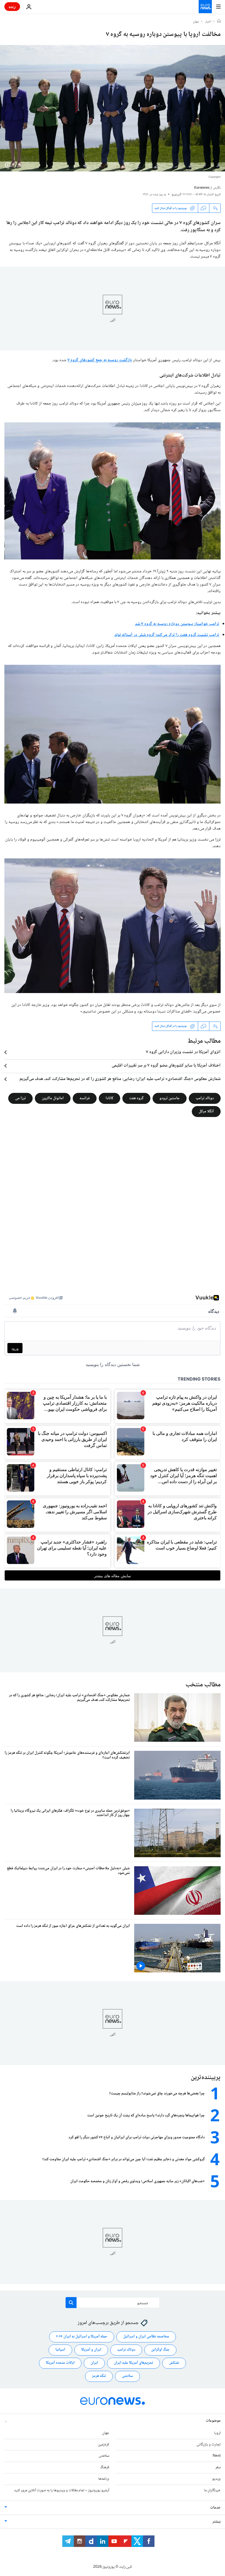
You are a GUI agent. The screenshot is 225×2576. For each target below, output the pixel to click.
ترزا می (20, 1098)
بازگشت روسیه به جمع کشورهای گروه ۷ (100, 360)
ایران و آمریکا (91, 2350)
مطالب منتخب (203, 1685)
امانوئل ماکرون (53, 1098)
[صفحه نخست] (219, 22)
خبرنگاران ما (212, 2490)
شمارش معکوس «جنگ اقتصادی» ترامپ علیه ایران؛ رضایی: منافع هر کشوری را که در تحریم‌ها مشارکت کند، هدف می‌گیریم (120, 1079)
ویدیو (216, 2479)
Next (217, 2456)
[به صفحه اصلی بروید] (205, 7)
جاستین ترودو (170, 1098)
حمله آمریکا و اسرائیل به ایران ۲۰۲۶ (82, 2337)
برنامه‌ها (104, 2479)
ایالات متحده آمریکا (60, 2363)
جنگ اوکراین (160, 2350)
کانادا (109, 1098)
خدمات (215, 2508)
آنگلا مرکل (206, 1111)
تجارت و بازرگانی (209, 2445)
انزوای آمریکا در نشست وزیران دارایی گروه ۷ (183, 1052)
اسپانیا (60, 2350)
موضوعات (213, 2421)
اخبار (208, 22)
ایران (94, 2363)
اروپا (217, 2433)
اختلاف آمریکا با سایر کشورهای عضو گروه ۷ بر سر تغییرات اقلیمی (166, 1066)
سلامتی (127, 2376)
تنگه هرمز (99, 2376)
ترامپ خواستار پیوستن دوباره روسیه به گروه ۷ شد (177, 624)
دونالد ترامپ (205, 1098)
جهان (196, 22)
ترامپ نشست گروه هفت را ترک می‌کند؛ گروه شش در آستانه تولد (167, 635)
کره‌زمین (104, 2445)
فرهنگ (105, 2467)
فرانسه (85, 1098)
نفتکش (174, 2363)
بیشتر (216, 2522)
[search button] (71, 2303)
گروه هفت (136, 1098)
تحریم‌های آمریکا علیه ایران (133, 2363)
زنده (12, 6)
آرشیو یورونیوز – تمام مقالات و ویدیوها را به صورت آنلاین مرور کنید (62, 2490)
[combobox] (113, 2303)
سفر (218, 2467)
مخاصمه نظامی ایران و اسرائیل (146, 2337)
